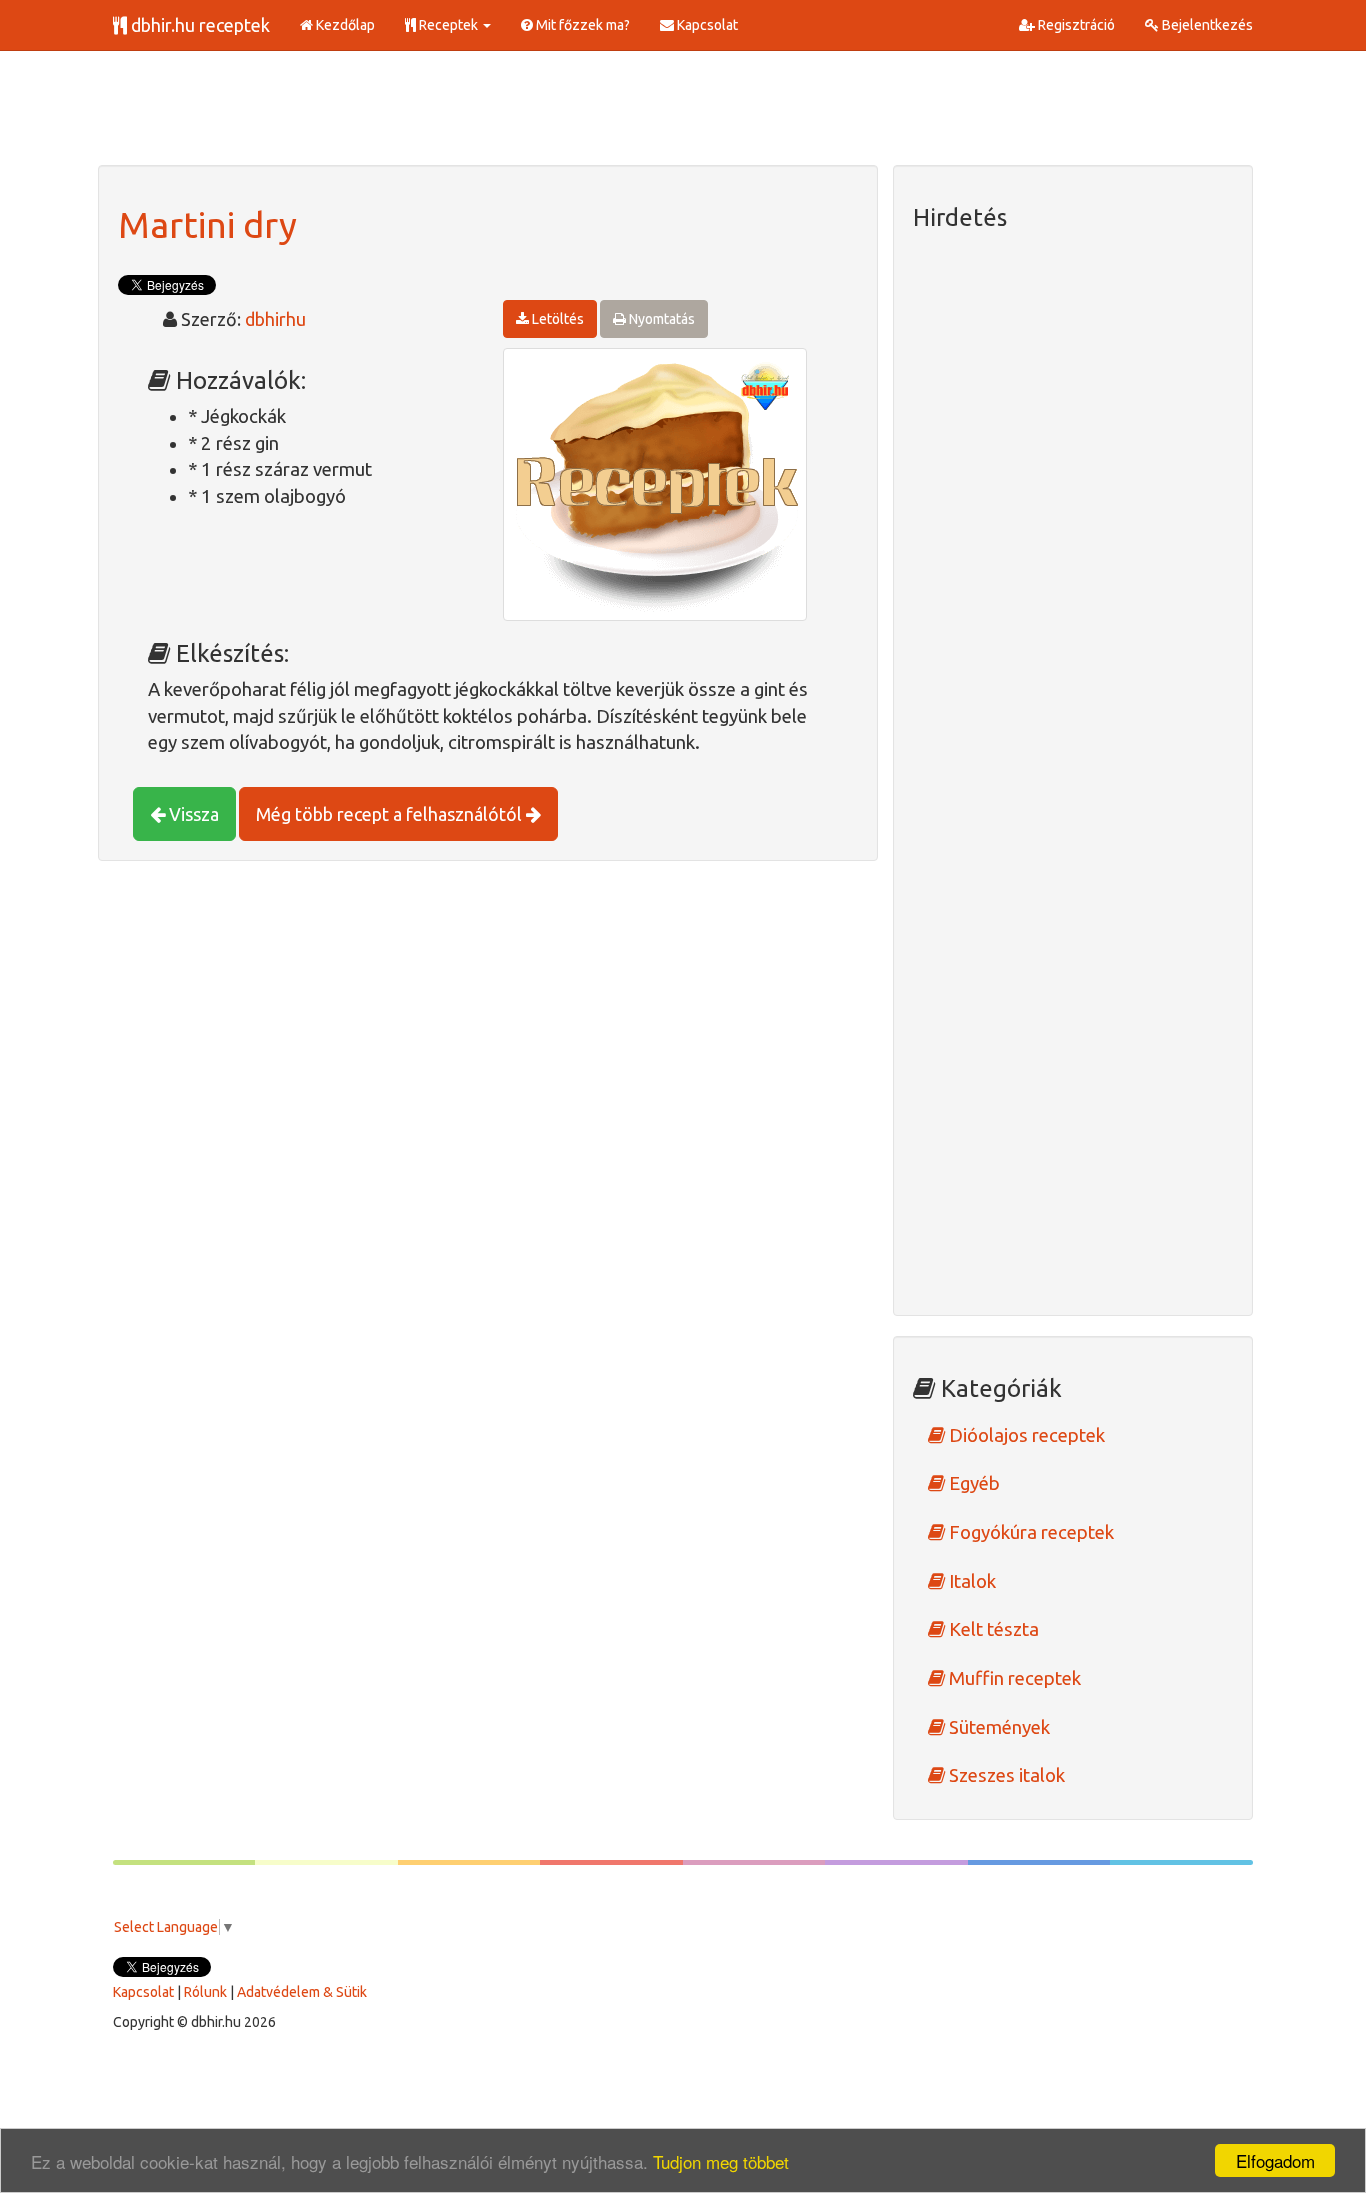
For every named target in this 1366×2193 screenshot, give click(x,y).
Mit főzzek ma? (581, 25)
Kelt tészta (992, 1629)
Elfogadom (1275, 2160)
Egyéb (972, 1483)
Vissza (192, 814)
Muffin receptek (1013, 1678)
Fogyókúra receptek (1029, 1532)
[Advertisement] (462, 115)
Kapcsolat (706, 25)
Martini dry (207, 224)
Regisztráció (1075, 25)
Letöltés (556, 319)
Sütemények (997, 1727)
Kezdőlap (344, 25)
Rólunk (205, 1992)
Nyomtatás (660, 319)
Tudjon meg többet (721, 2161)
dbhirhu (275, 319)
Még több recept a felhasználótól (391, 814)
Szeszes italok (1005, 1775)
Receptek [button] (448, 25)
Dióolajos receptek (1025, 1435)
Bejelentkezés (1206, 25)
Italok (970, 1581)
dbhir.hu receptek (198, 25)
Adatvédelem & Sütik (302, 1992)
